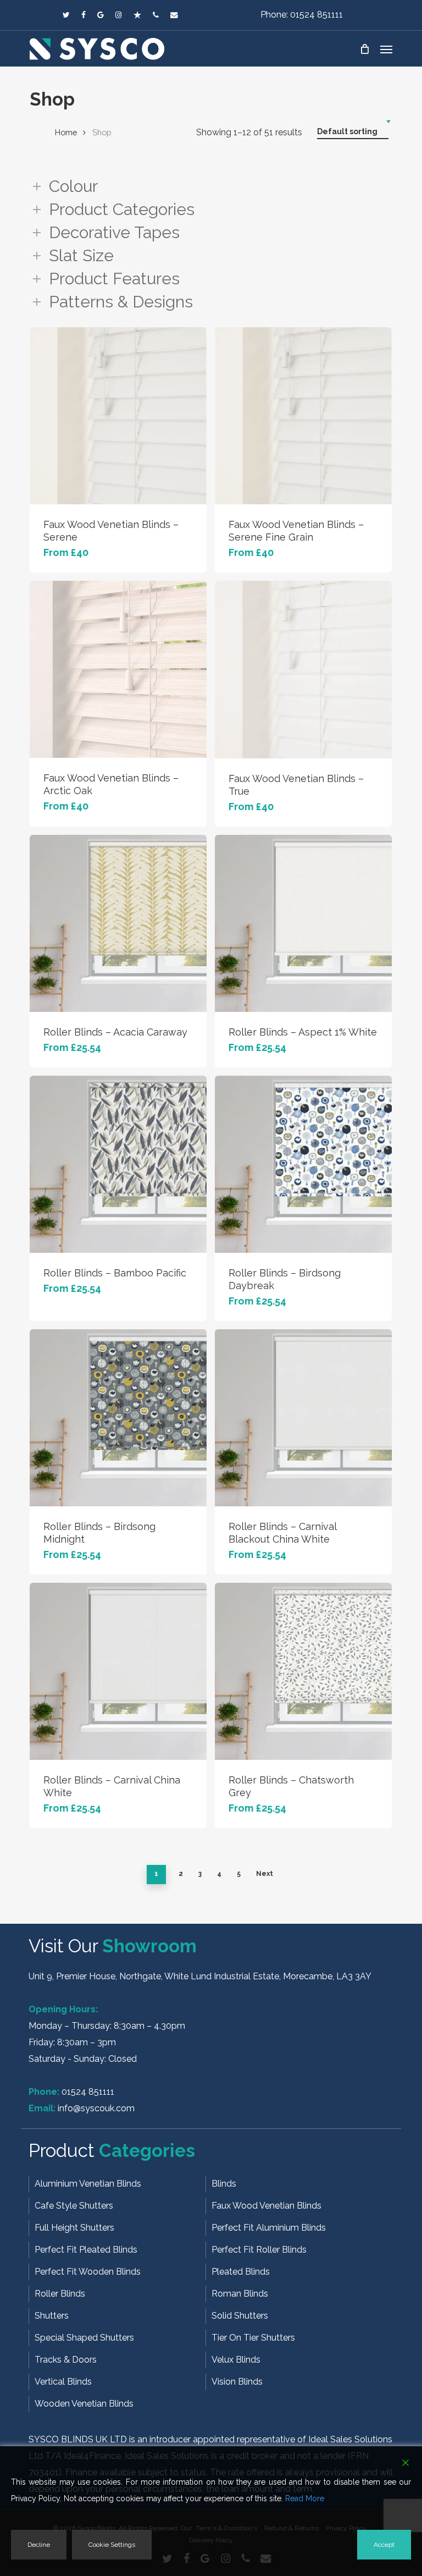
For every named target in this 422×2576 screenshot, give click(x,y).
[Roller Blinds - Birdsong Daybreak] (303, 1164)
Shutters (52, 2316)
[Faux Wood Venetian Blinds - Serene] (118, 416)
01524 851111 (88, 2092)
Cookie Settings (112, 2545)
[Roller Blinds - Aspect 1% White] (303, 923)
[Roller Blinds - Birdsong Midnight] (118, 1418)
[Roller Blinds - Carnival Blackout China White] (303, 1418)
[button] (386, 49)
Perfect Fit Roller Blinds (259, 2250)
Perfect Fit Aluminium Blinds (269, 2228)
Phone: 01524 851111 (302, 15)
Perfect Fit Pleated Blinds (86, 2250)
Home (66, 132)
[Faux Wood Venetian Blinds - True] (303, 670)
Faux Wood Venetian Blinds (266, 2206)
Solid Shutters (240, 2316)
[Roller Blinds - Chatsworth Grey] (303, 1671)
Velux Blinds (236, 2360)
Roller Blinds (60, 2294)
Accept (384, 2545)
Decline (39, 2545)
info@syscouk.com (96, 2108)
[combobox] (353, 132)
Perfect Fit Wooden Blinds (88, 2272)
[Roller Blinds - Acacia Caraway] (118, 923)
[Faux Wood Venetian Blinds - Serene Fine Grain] (303, 416)
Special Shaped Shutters (84, 2338)
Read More (305, 2498)
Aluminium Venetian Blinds (88, 2184)
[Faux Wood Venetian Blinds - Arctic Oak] (118, 669)
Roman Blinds (240, 2294)
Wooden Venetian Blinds (84, 2404)
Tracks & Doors (66, 2360)
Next (265, 1874)
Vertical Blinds (63, 2382)
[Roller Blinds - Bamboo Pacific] (118, 1164)
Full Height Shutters (74, 2228)
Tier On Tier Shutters (253, 2338)
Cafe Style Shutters (74, 2206)
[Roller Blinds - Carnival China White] (118, 1671)
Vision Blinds (237, 2382)
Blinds (224, 2184)
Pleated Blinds (241, 2272)
